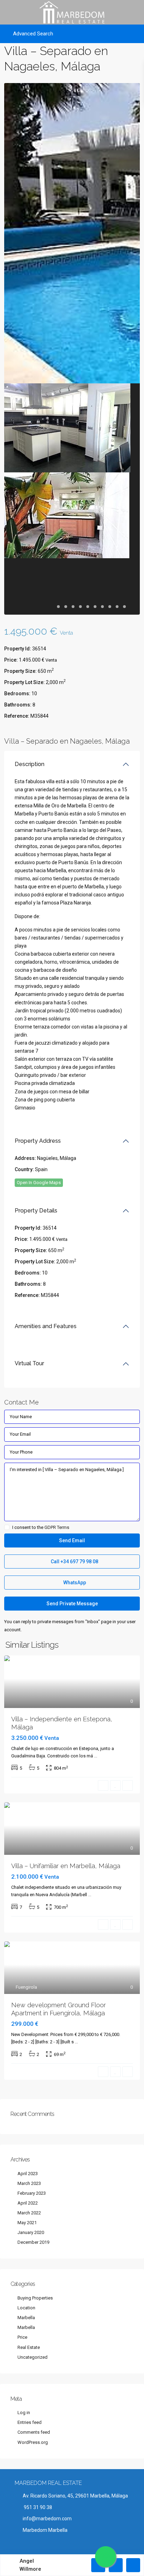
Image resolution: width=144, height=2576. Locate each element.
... (96, 1756)
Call (74, 1562)
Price (22, 2337)
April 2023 (28, 2174)
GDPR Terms (57, 1527)
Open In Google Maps (39, 1183)
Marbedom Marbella (45, 2530)
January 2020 (31, 2232)
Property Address (38, 1141)
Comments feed (34, 2432)
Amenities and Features (46, 1326)
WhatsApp (74, 1583)
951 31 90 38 (37, 2507)
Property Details (36, 1211)
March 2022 (29, 2213)
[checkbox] (7, 1527)
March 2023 (29, 2183)
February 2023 (32, 2193)
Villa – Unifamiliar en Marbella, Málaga (66, 1866)
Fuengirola (26, 1987)
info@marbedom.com (47, 2519)
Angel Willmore (30, 2565)
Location (26, 2308)
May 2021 (27, 2223)
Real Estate (29, 2347)
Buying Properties (35, 2298)
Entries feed (30, 2422)
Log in (24, 2413)
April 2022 (28, 2203)
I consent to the (41, 1528)
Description (30, 764)
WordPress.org (33, 2442)
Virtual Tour (29, 1363)
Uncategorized (33, 2357)
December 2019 (33, 2242)
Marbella (26, 2318)
